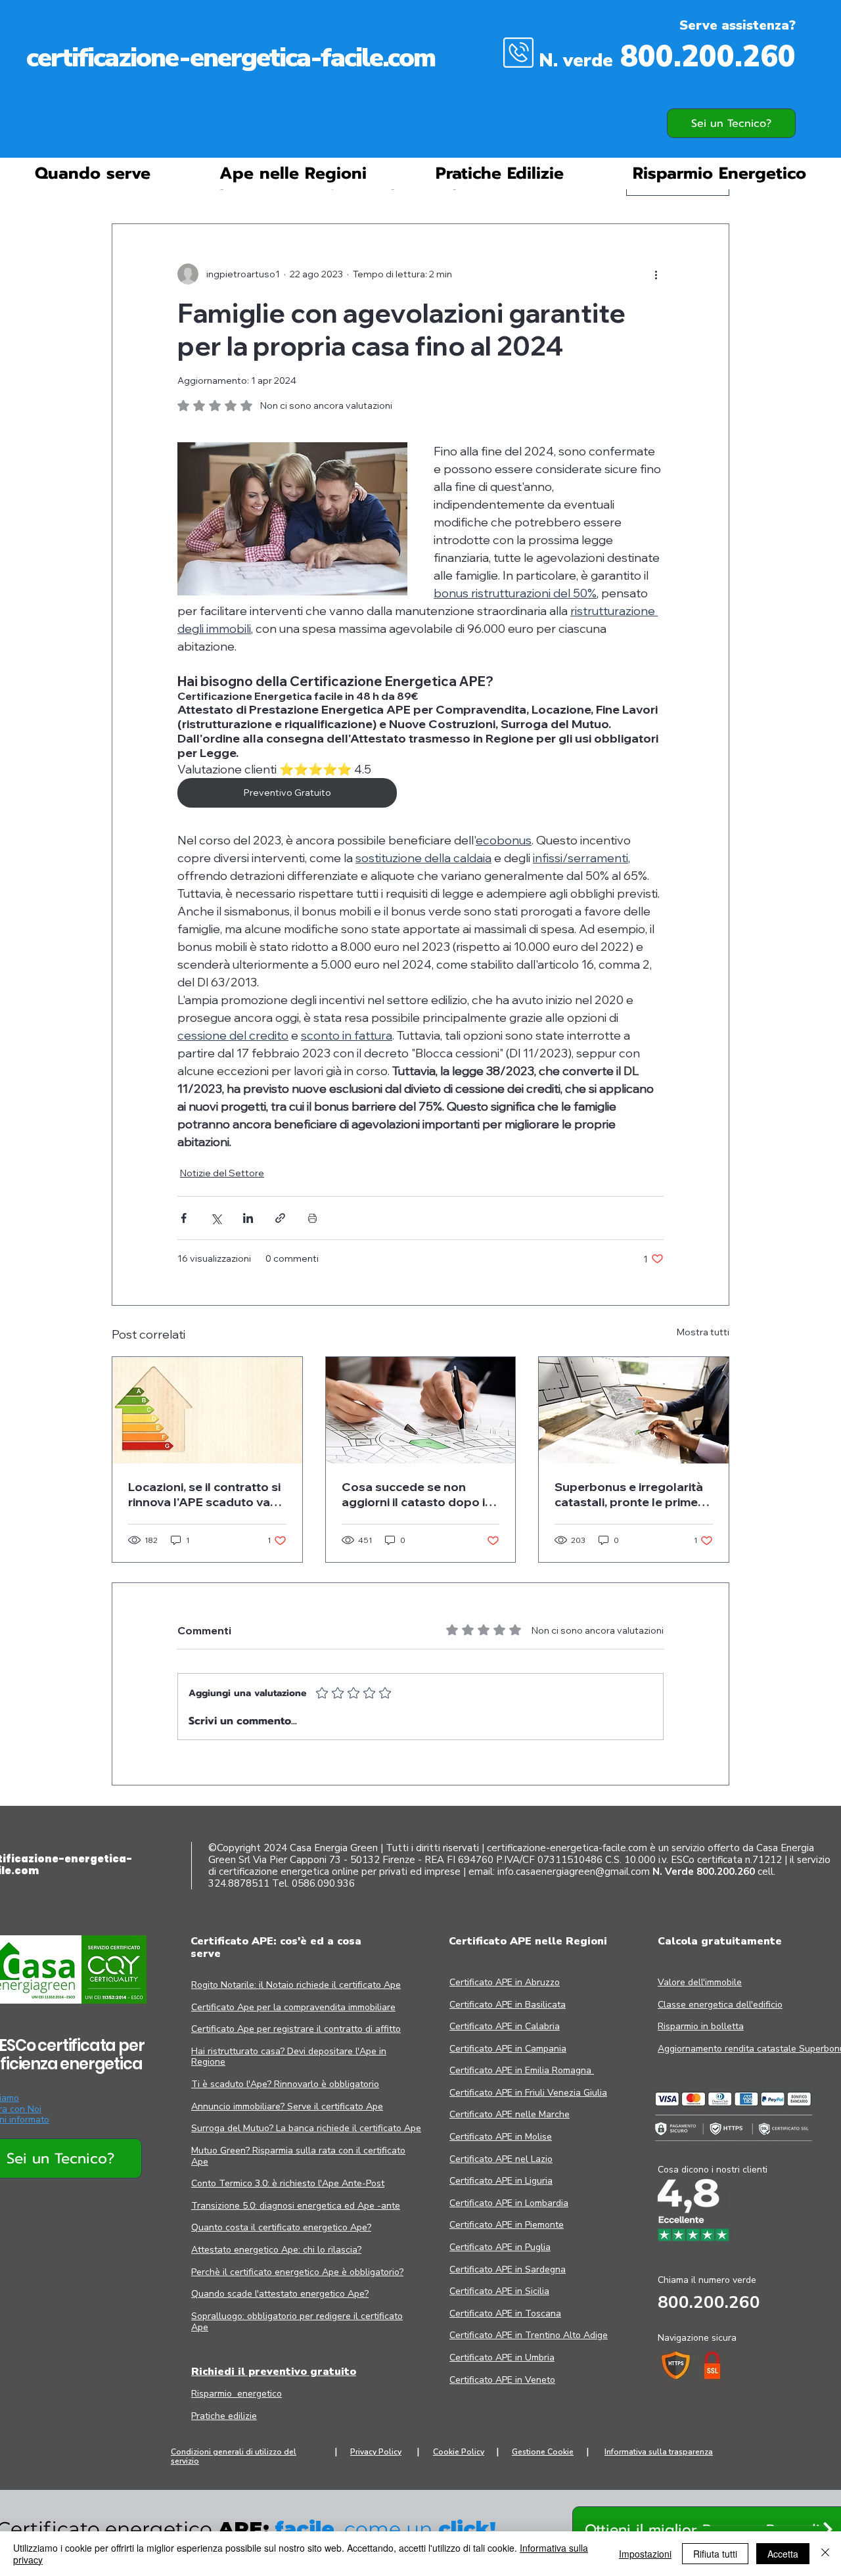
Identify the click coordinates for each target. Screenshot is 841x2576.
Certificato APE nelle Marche (510, 2114)
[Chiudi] (825, 2554)
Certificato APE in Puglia (500, 2247)
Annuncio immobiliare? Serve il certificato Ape (287, 2106)
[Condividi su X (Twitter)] (216, 1218)
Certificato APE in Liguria (501, 2181)
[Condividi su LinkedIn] (248, 1218)
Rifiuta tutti (715, 2554)
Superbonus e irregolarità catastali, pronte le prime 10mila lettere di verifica (629, 1494)
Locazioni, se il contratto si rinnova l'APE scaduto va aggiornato (204, 1494)
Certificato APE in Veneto (502, 2380)
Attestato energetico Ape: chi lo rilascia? (276, 2250)
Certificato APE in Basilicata (508, 2005)
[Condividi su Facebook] (184, 1218)
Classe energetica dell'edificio (720, 2005)
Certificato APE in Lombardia (509, 2203)
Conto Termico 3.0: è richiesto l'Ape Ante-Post (288, 2183)
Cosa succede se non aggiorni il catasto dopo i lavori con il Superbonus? (414, 1494)
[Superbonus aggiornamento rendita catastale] (421, 1410)
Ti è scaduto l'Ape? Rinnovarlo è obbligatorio (285, 2084)
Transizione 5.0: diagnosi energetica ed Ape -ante (296, 2206)
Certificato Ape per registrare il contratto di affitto (296, 2029)
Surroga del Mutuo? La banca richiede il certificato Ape (306, 2128)
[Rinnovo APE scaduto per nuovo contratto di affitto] (207, 1410)
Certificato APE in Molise (501, 2137)
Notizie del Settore (222, 1173)
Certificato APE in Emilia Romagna (522, 2070)
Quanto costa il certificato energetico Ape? (281, 2227)
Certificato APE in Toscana (505, 2313)
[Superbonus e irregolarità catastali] (634, 1410)
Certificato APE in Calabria (505, 2026)
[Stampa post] (312, 1218)
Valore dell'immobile (700, 1982)
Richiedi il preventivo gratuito (274, 2372)
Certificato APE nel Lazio (501, 2159)
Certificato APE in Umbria (502, 2357)
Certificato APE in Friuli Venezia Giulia (528, 2093)
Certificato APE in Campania (508, 2049)
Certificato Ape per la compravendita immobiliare (293, 2007)
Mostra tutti (703, 1332)
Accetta (783, 2554)
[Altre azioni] (656, 274)
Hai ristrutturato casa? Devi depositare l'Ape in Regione (289, 2057)
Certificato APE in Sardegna (508, 2269)
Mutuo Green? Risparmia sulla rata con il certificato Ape (298, 2156)
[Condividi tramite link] (280, 1218)
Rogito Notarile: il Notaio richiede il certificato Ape (296, 1985)
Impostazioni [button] (645, 2554)
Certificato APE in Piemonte (507, 2225)
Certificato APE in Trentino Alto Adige (529, 2335)
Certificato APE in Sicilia (499, 2291)
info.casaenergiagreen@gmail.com (574, 1872)
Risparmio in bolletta (701, 2026)
